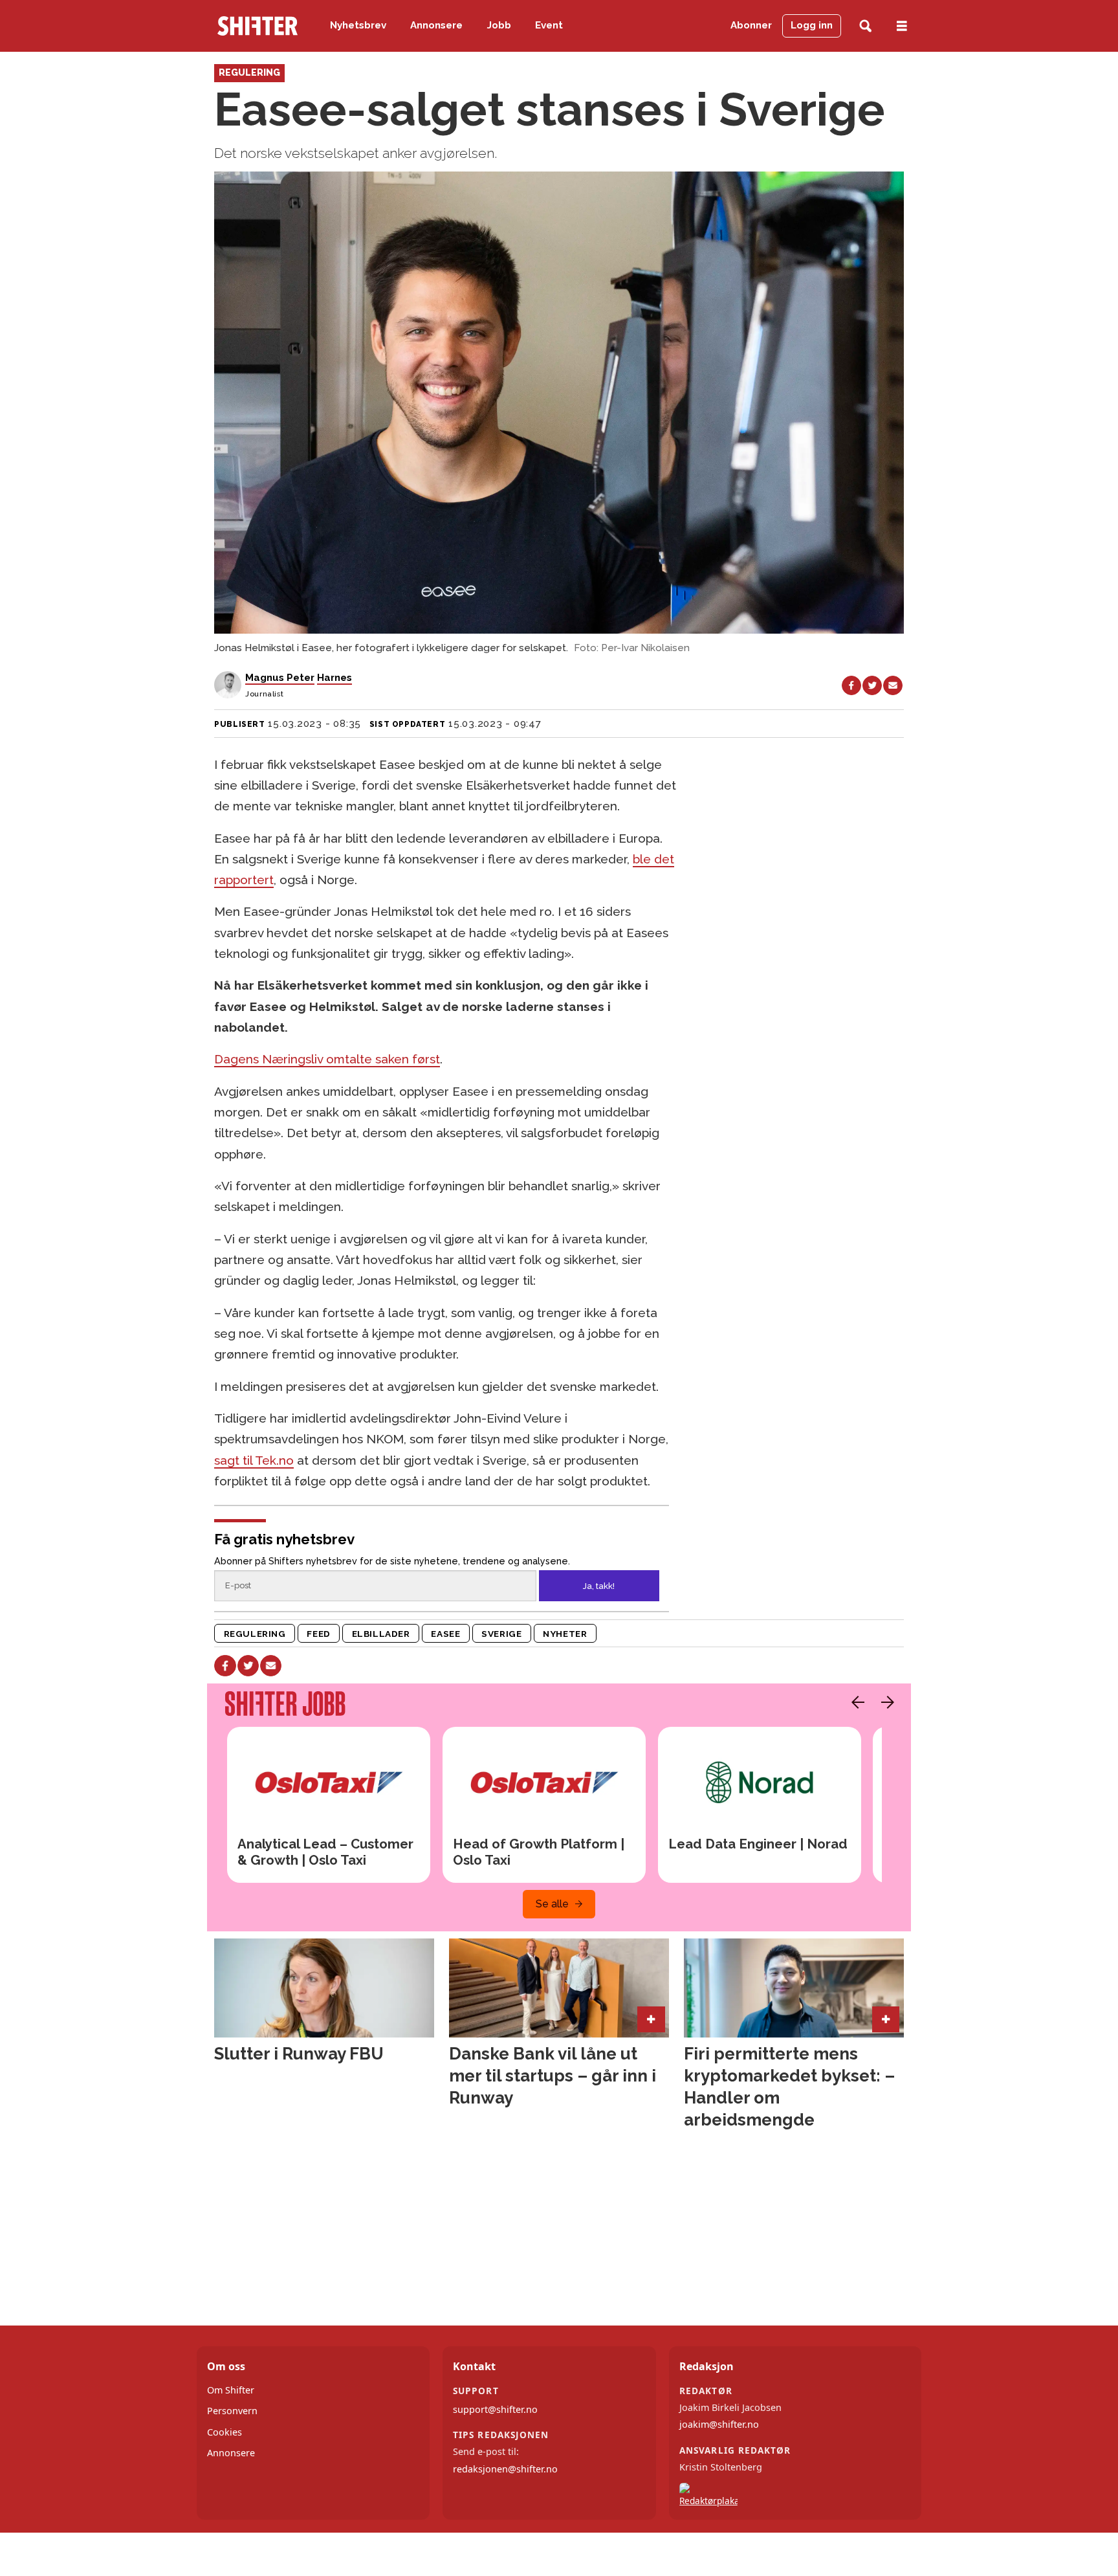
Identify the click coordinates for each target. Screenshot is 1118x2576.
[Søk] (865, 26)
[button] (855, 1702)
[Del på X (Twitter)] (872, 685)
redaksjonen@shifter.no (505, 2469)
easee (445, 1634)
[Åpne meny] (902, 26)
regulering (255, 1634)
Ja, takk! (599, 1586)
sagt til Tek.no (254, 1460)
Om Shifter (231, 2390)
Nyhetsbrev (358, 25)
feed (318, 1634)
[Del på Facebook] (851, 685)
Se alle (552, 1904)
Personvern (232, 2411)
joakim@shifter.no (719, 2424)
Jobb (499, 25)
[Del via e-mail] (893, 685)
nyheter (565, 1634)
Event (549, 25)
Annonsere (436, 25)
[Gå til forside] (258, 26)
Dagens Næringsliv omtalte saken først (327, 1059)
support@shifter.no (495, 2409)
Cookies (225, 2432)
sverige (501, 1634)
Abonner (751, 25)
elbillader (381, 1634)
